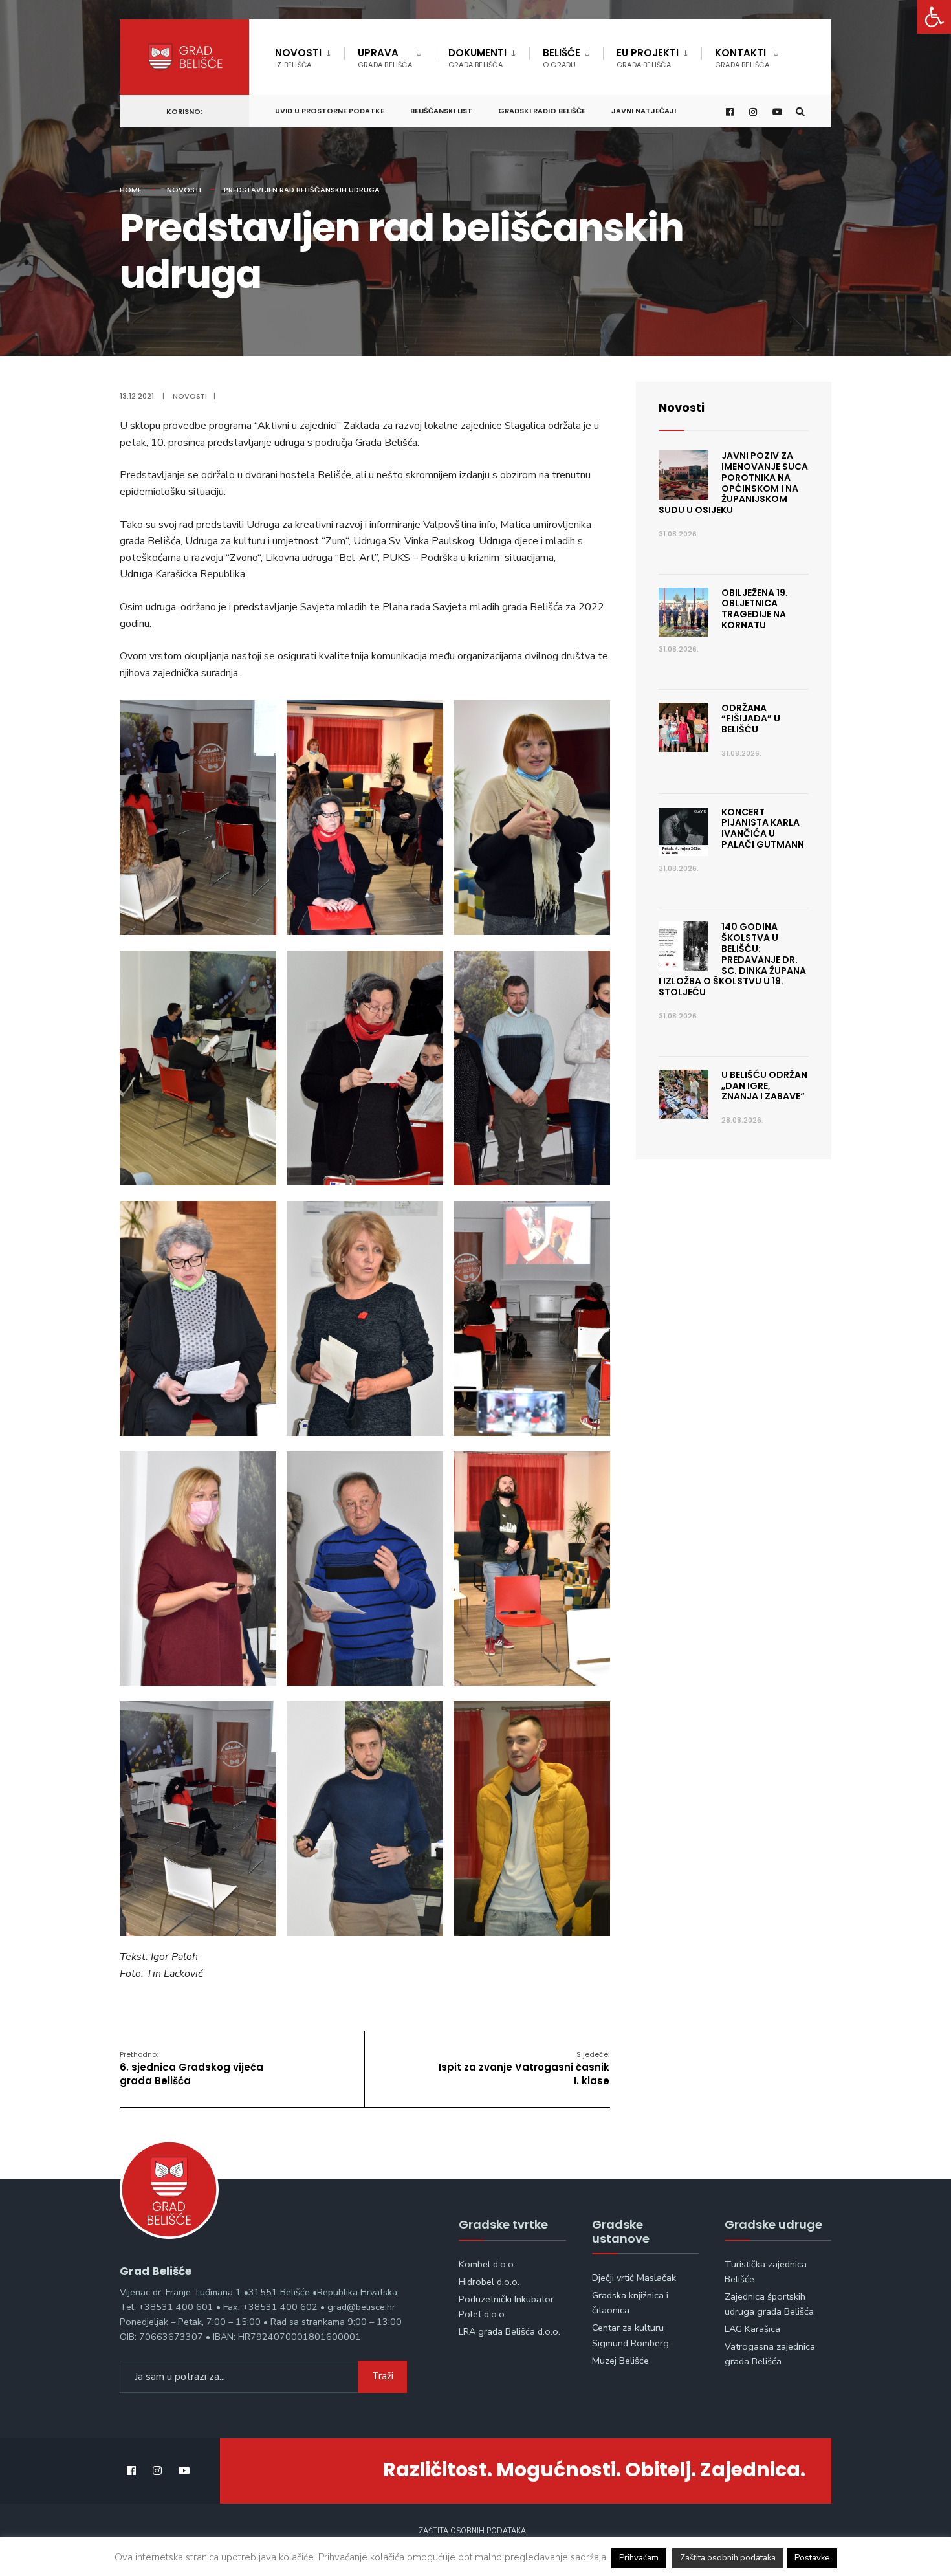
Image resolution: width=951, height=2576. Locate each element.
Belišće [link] (562, 58)
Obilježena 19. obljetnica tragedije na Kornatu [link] (755, 609)
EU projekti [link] (648, 58)
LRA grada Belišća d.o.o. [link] (509, 2331)
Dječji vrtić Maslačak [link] (634, 2278)
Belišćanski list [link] (441, 111)
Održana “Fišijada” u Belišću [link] (751, 719)
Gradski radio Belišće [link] (542, 111)
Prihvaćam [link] (639, 2558)
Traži (383, 2376)
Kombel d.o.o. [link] (487, 2264)
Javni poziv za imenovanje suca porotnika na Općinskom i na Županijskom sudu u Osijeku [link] (733, 483)
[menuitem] (310, 56)
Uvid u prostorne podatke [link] (330, 111)
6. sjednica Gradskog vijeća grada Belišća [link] (191, 2068)
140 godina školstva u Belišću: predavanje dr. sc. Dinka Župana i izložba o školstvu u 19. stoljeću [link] (732, 959)
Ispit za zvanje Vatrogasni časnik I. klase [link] (524, 2068)
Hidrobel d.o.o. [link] (489, 2282)
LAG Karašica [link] (752, 2329)
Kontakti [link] (742, 58)
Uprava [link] (385, 58)
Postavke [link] (812, 2558)
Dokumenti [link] (477, 58)
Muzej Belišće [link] (620, 2361)
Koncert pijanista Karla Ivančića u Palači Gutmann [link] (763, 828)
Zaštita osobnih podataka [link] (472, 2531)
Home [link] (131, 190)
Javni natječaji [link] (644, 111)
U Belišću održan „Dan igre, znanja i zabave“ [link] (764, 1086)
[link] (934, 17)
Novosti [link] (298, 58)
